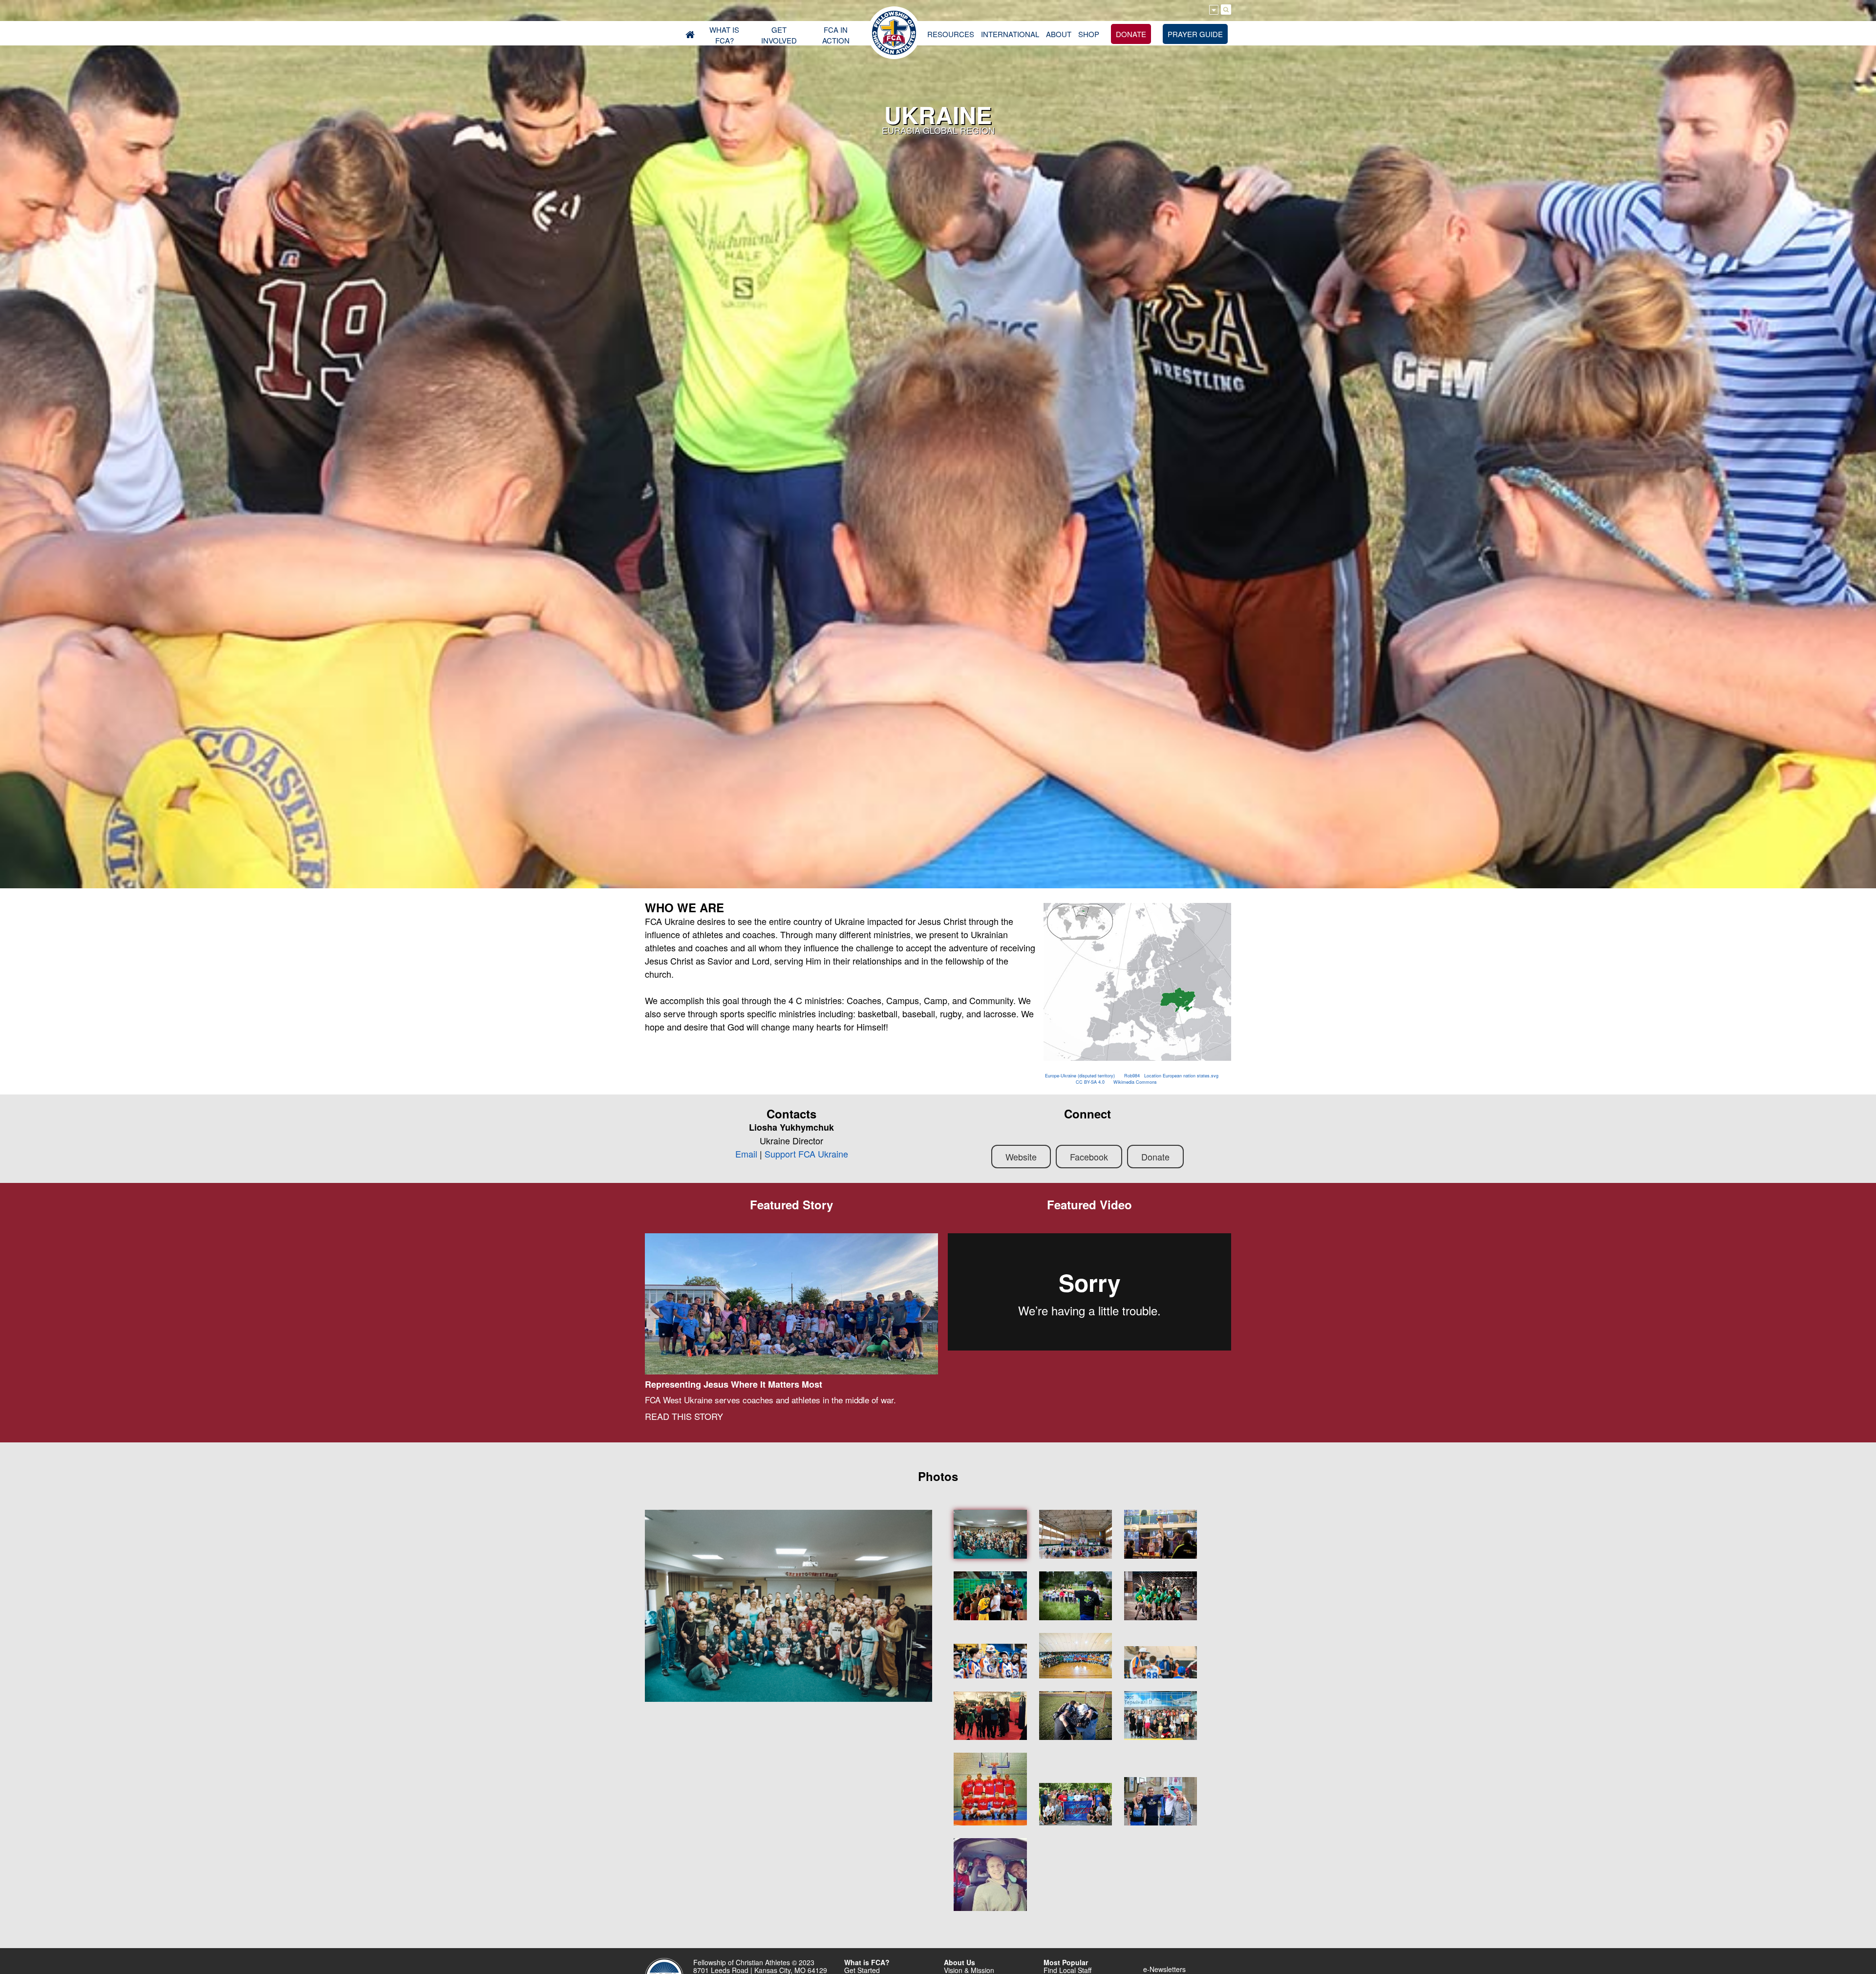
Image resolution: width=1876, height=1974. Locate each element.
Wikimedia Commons (1135, 1082)
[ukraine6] (1076, 1804)
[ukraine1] (990, 1789)
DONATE (1131, 34)
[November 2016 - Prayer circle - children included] (990, 1716)
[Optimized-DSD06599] (990, 1534)
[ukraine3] (1076, 1716)
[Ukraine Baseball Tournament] (1076, 1656)
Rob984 (1132, 1076)
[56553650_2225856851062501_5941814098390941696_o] (1076, 1534)
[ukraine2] (990, 1875)
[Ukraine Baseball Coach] (1161, 1662)
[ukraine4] (1161, 1802)
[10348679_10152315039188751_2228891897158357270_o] (1076, 1596)
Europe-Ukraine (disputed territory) (1080, 1076)
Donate (1155, 1157)
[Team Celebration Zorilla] (1161, 1596)
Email (746, 1154)
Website (1021, 1157)
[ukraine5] (1161, 1716)
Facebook (1089, 1157)
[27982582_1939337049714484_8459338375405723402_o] (990, 1596)
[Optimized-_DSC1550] (1161, 1534)
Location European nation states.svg (1181, 1076)
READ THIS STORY (684, 1416)
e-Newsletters (1164, 1969)
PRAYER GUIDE (1195, 34)
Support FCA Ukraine (806, 1154)
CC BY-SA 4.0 (1090, 1082)
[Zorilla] (990, 1661)
